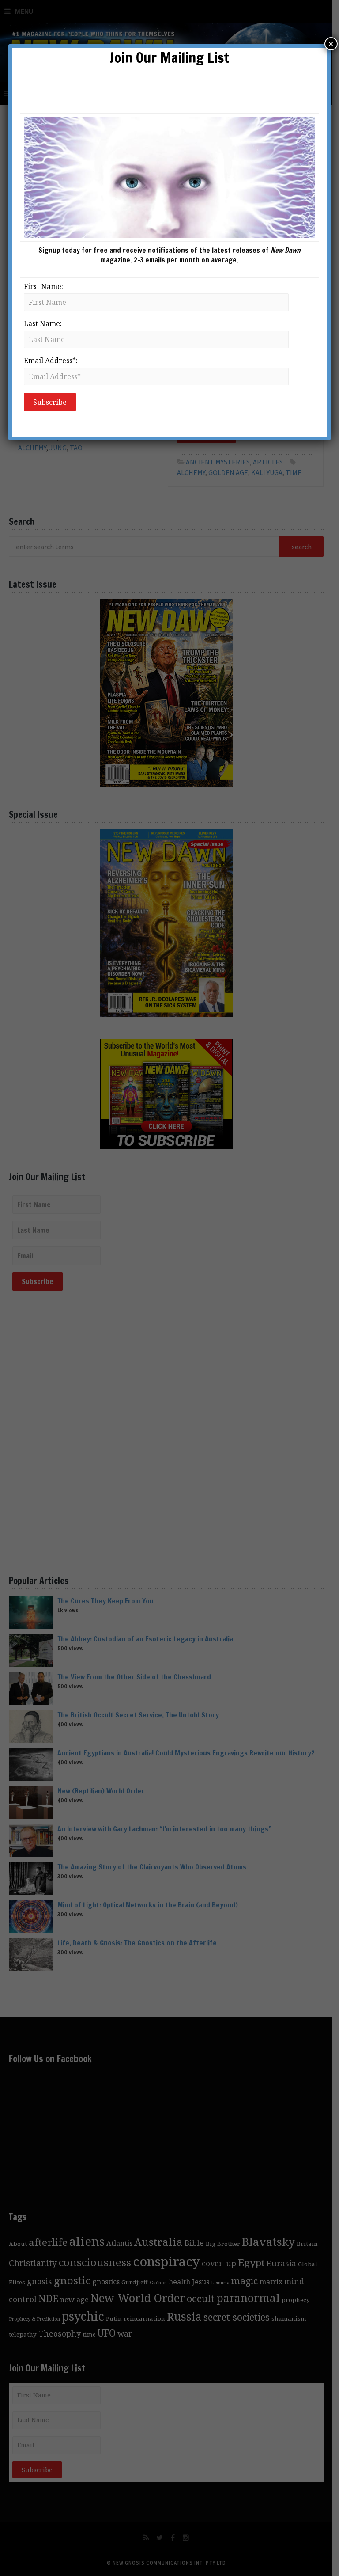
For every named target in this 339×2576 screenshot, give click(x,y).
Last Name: (43, 323)
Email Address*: (51, 361)
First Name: (43, 286)
